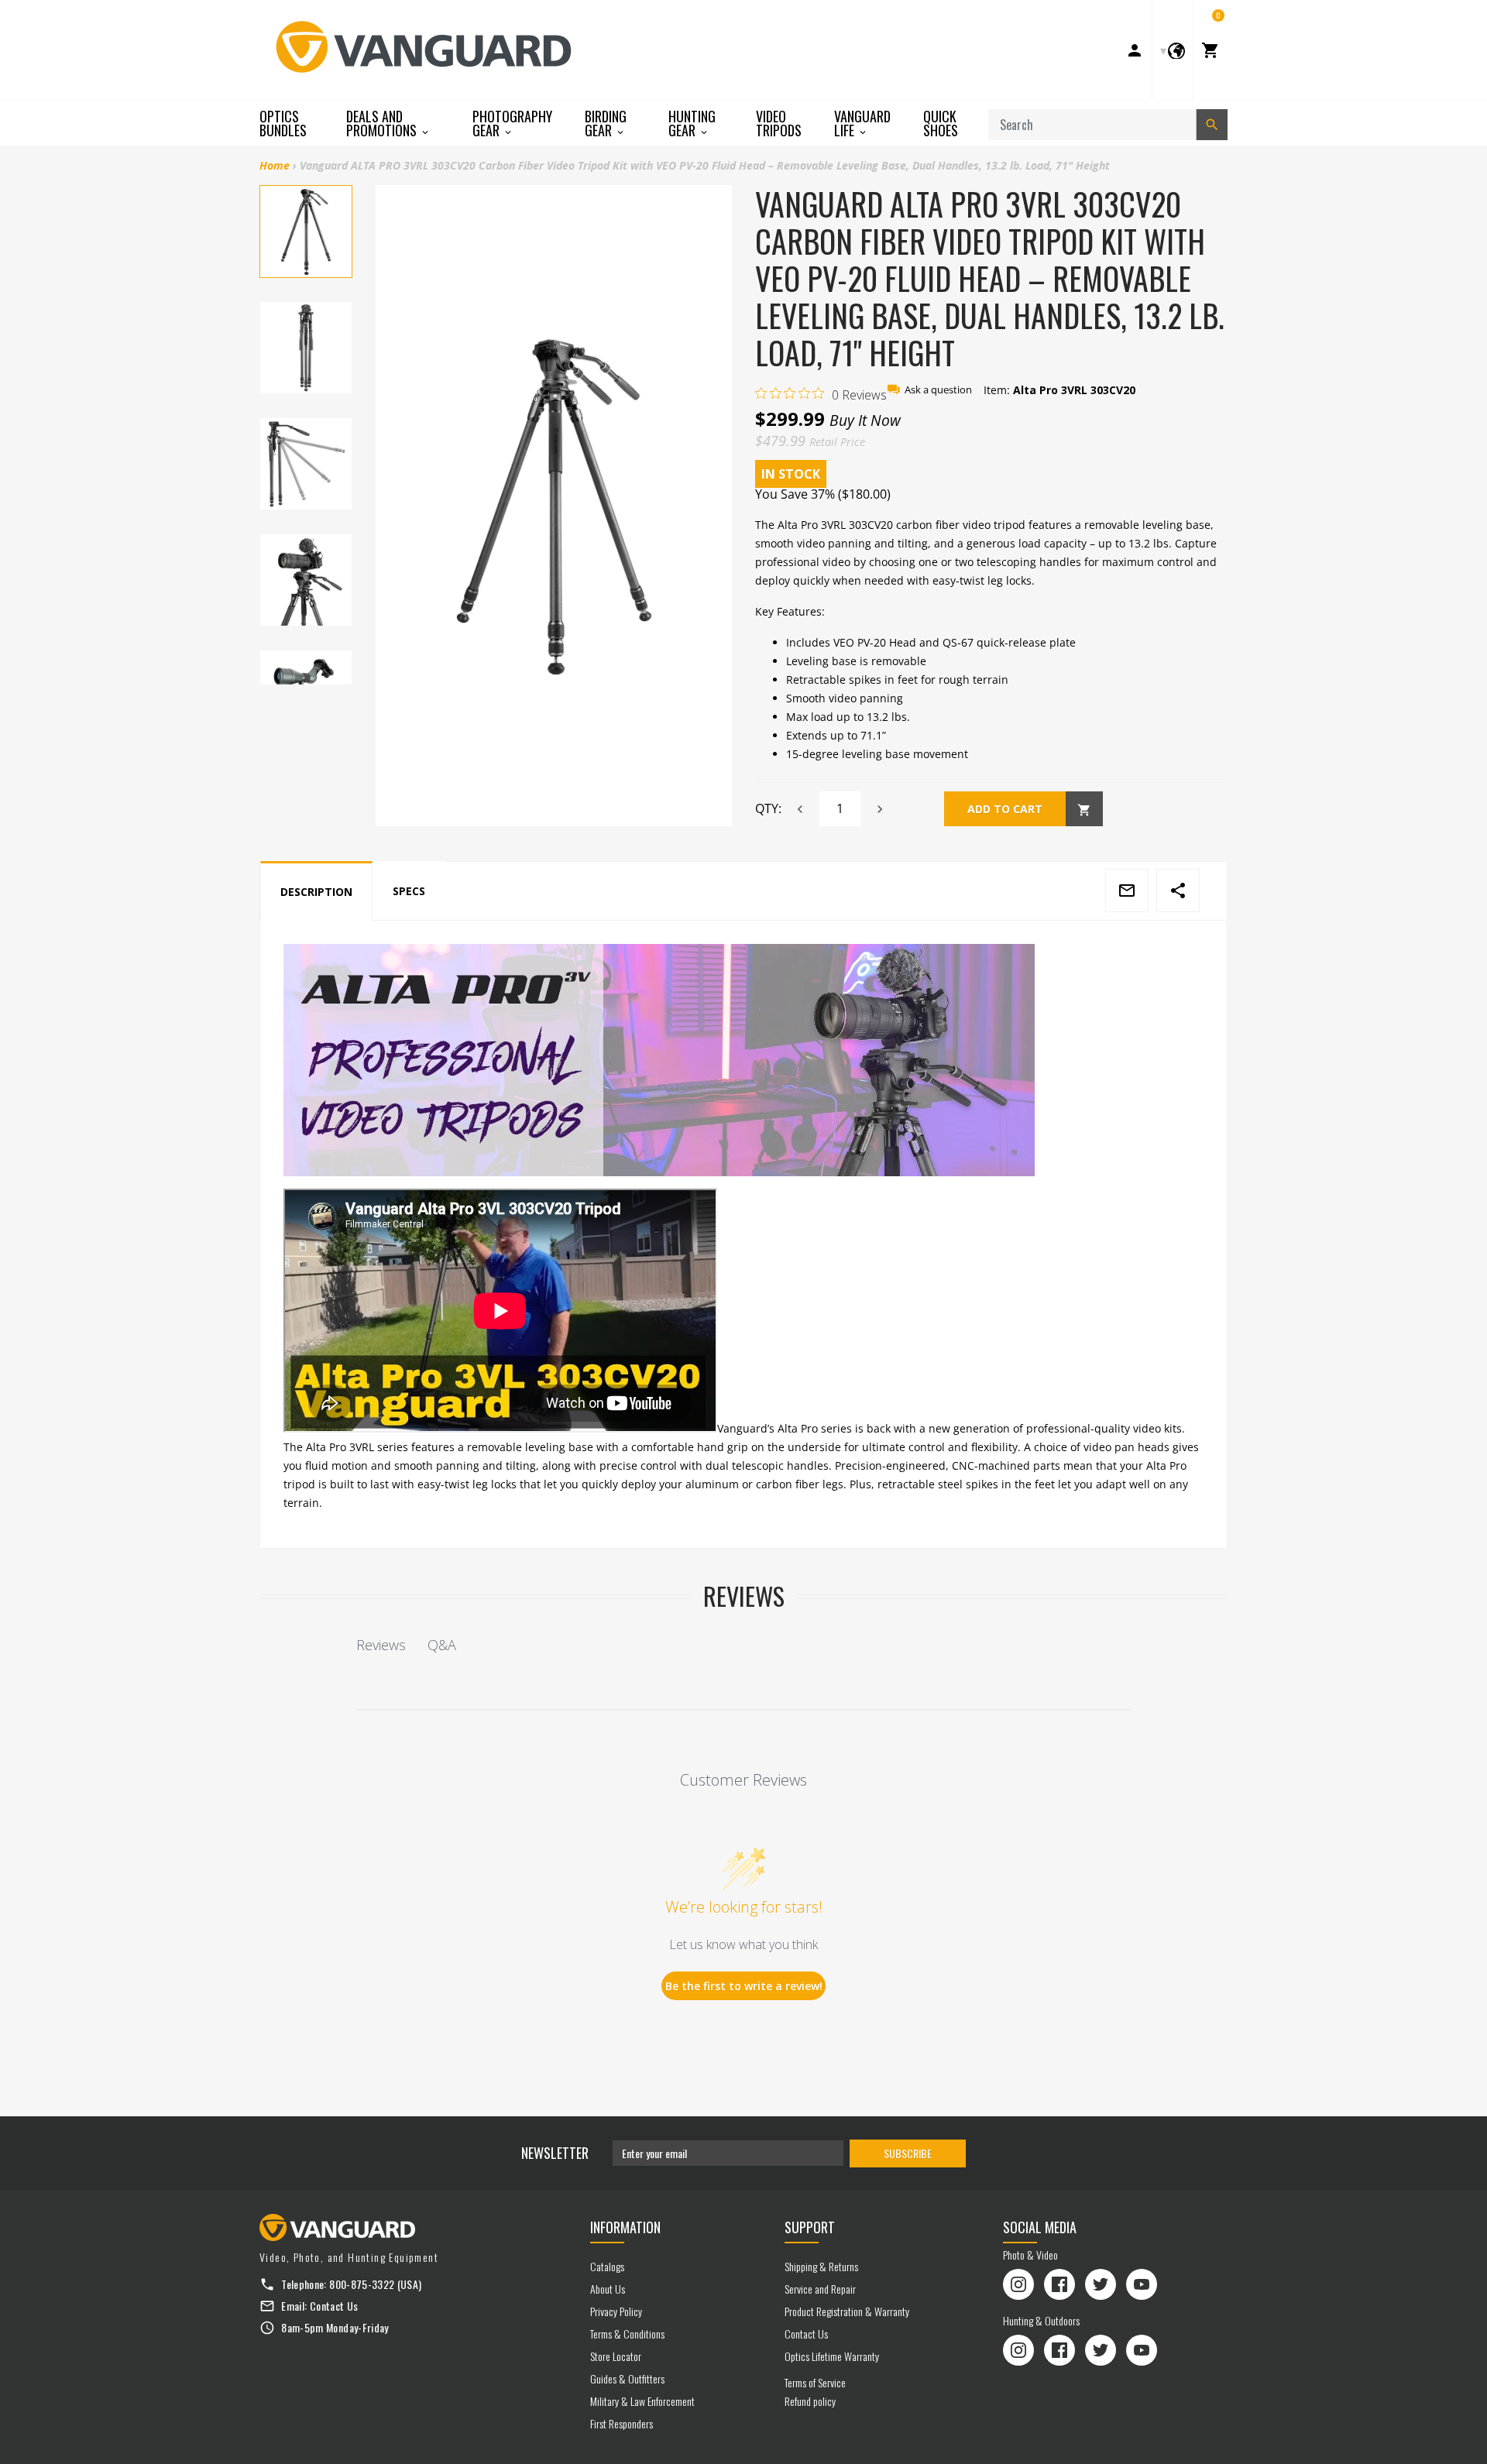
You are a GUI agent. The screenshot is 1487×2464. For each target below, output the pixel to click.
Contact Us (334, 2306)
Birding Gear (606, 124)
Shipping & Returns (821, 2266)
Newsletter (555, 2153)
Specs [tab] (409, 891)
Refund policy (810, 2401)
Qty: (768, 808)
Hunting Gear (692, 124)
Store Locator (616, 2356)
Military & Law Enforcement (642, 2401)
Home (275, 165)
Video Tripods (779, 123)
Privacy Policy (616, 2311)
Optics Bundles (283, 123)
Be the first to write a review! (744, 1986)
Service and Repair (820, 2289)
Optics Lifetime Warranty (832, 2356)
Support (810, 2227)
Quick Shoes (941, 123)
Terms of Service (815, 2382)
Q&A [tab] (442, 1645)
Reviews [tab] (381, 1645)
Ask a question (938, 390)
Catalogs (607, 2266)
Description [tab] (316, 892)
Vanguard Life (862, 124)
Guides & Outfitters (627, 2378)
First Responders (622, 2423)
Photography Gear (512, 124)
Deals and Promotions (383, 124)
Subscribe (908, 2153)
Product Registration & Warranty (847, 2311)
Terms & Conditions (627, 2334)
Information (625, 2227)
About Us (608, 2289)
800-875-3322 (362, 2284)
